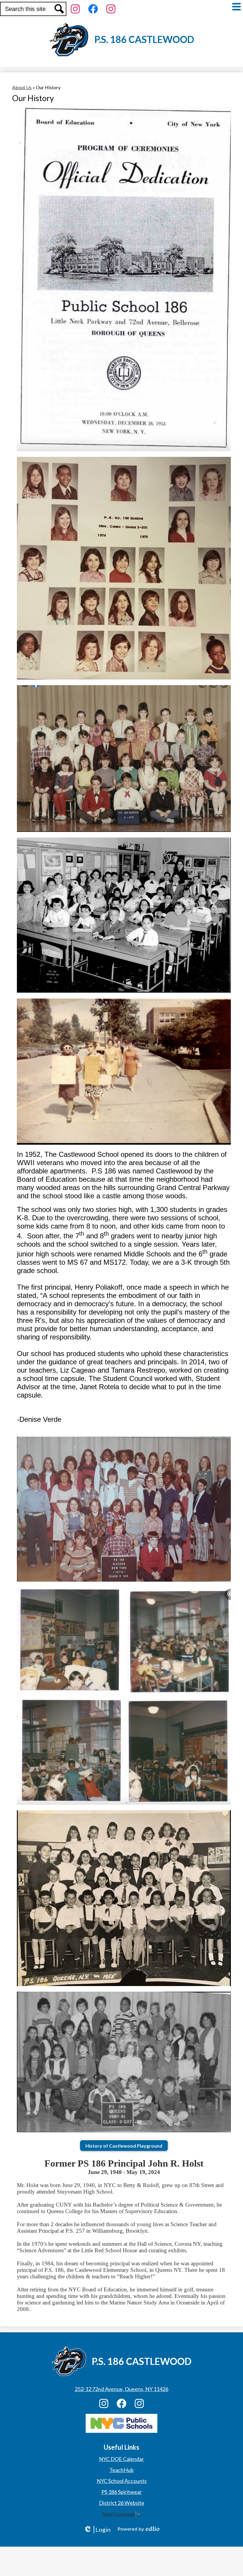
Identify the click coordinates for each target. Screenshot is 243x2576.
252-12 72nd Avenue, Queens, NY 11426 (121, 2389)
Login (97, 2530)
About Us (22, 87)
